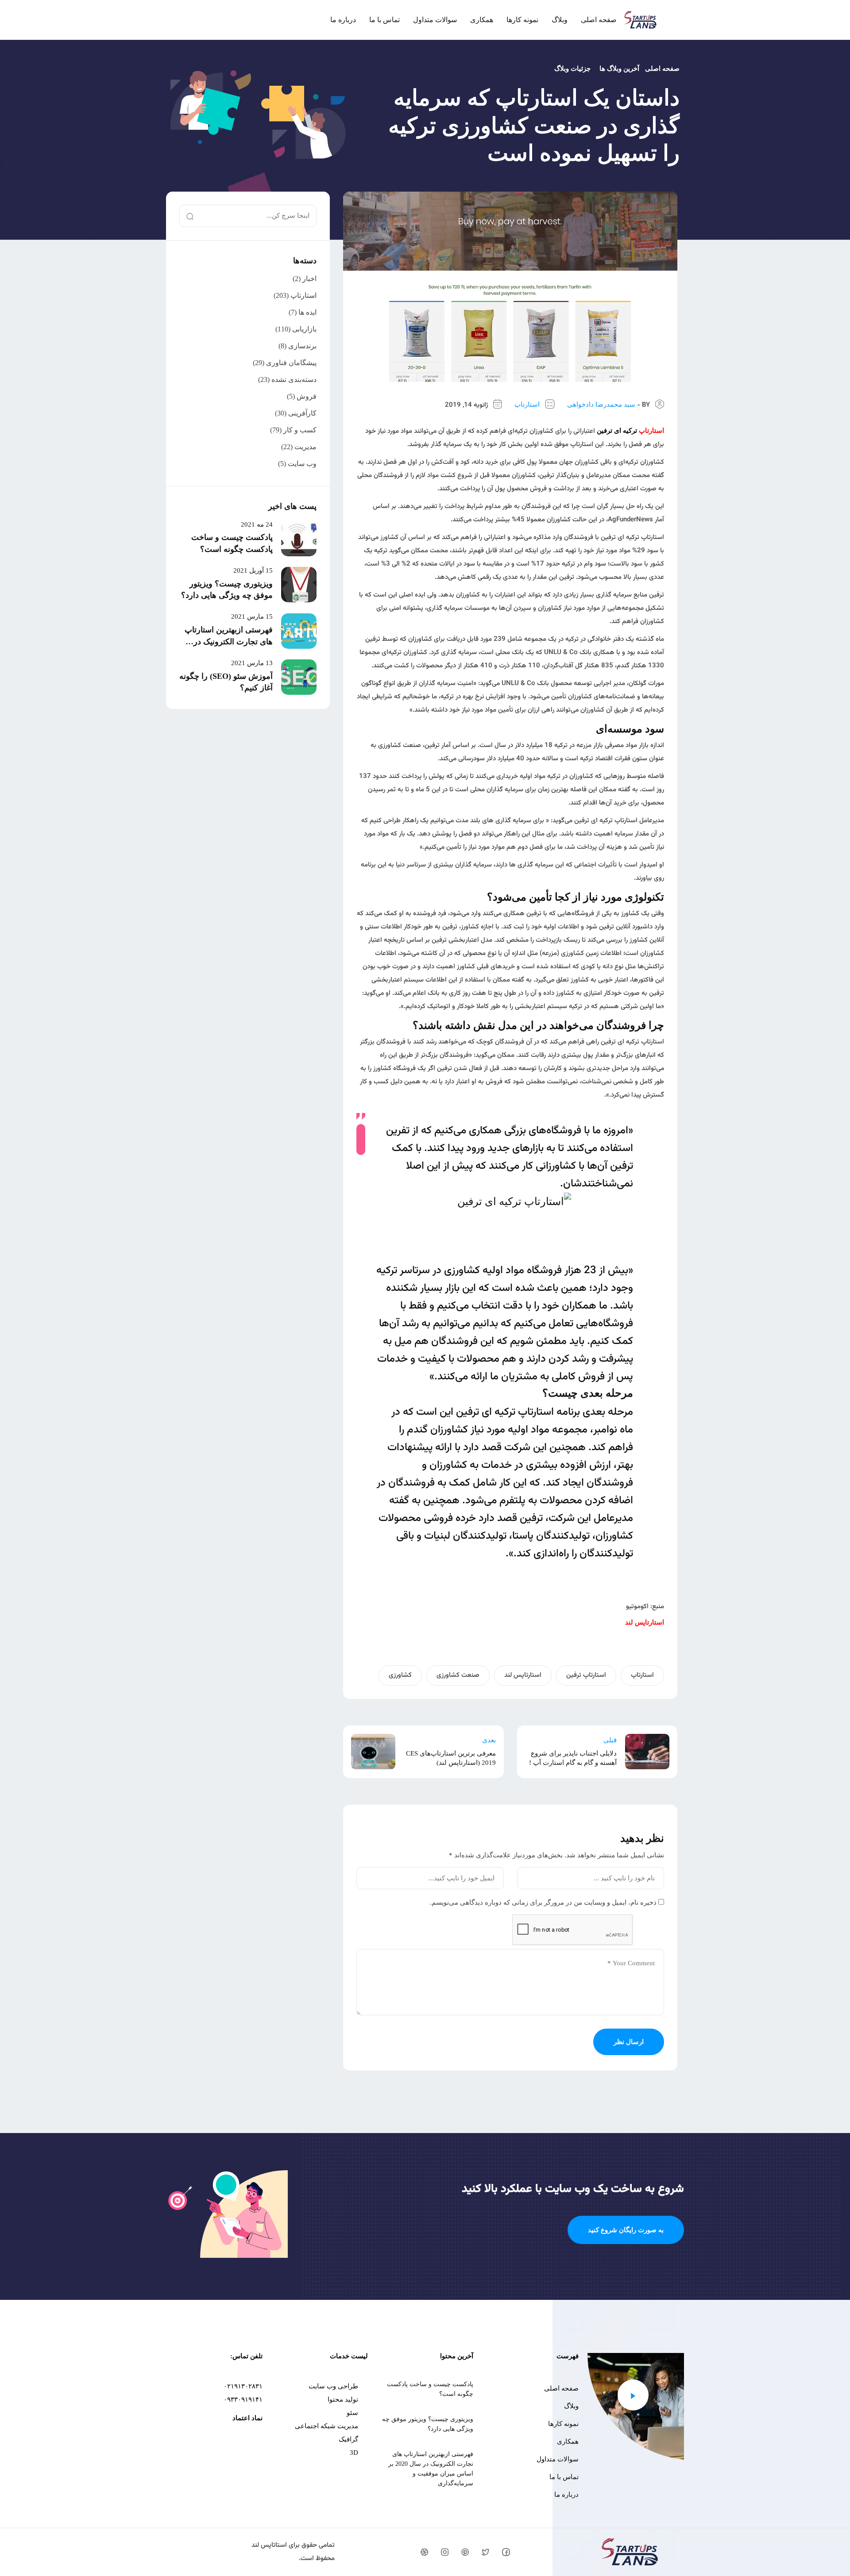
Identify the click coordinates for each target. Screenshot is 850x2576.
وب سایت (302, 464)
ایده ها (307, 312)
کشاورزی (400, 1675)
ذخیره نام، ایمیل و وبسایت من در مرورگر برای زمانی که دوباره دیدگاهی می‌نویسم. (543, 1902)
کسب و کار (300, 430)
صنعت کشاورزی (458, 1675)
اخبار (309, 279)
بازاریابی (304, 329)
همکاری (482, 20)
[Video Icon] (633, 2395)
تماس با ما (384, 20)
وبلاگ (560, 20)
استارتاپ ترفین (586, 1675)
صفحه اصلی (599, 20)
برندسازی (302, 346)
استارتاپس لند (523, 1675)
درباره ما (343, 20)
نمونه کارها (522, 20)
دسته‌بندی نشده (294, 379)
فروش (307, 396)
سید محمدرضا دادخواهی (601, 404)
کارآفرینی (302, 413)
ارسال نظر (629, 2042)
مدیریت (305, 447)
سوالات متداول (435, 20)
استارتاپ (527, 404)
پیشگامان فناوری (291, 363)
